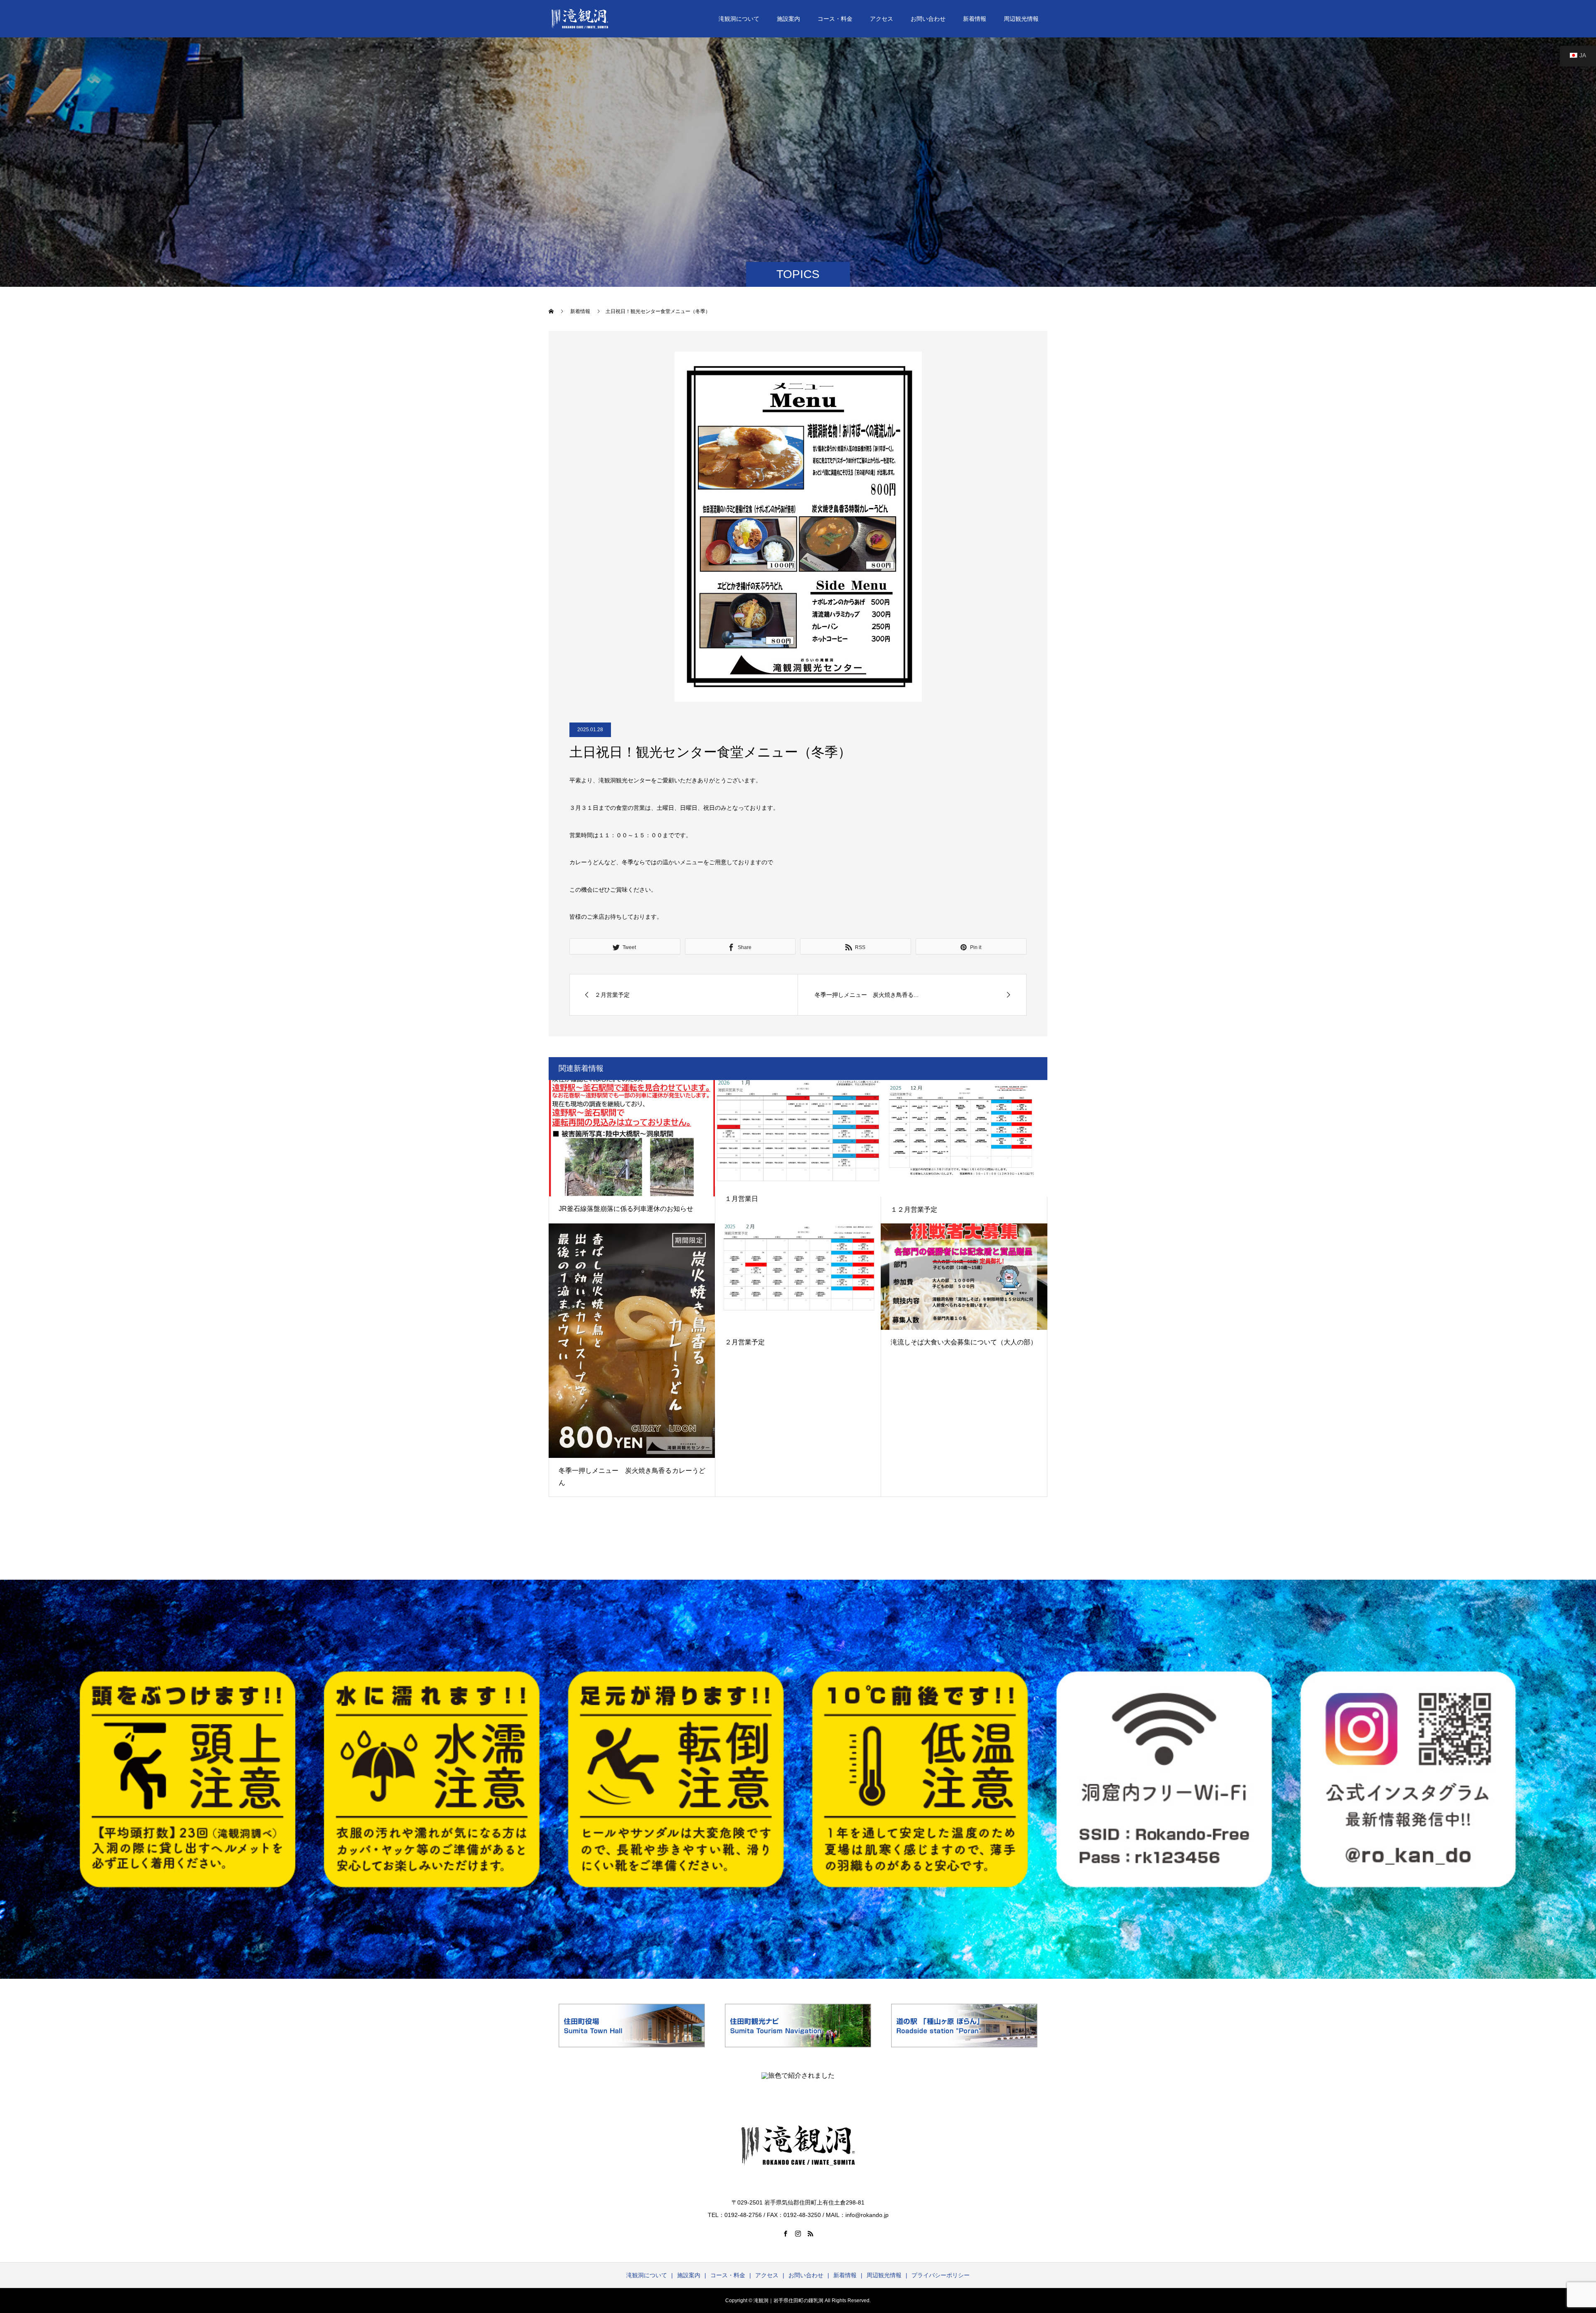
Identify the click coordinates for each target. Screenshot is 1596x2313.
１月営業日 (741, 1199)
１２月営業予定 (914, 1210)
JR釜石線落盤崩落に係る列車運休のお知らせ (626, 1209)
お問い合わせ (928, 19)
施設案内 (788, 19)
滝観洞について (739, 19)
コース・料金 (835, 19)
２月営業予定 (745, 1342)
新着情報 (975, 19)
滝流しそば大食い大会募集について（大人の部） (964, 1342)
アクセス (882, 19)
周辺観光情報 (1021, 19)
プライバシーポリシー (941, 2275)
